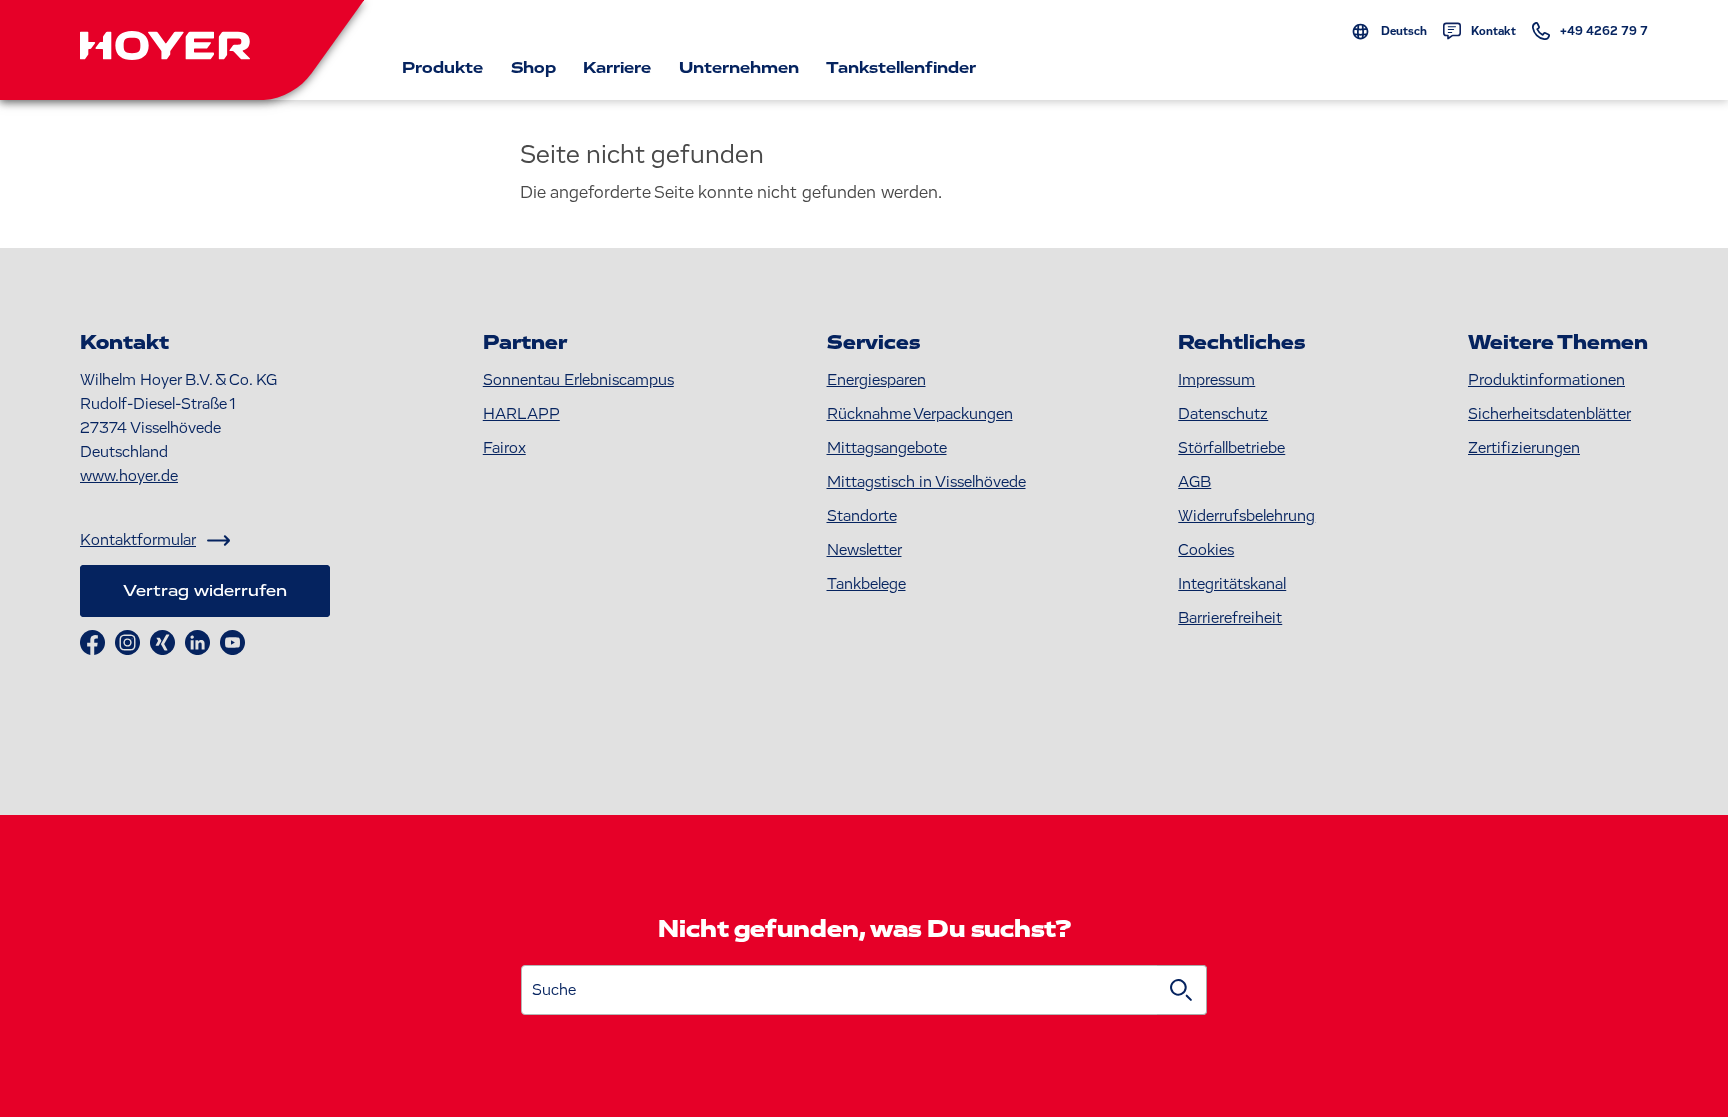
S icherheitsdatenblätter (1549, 414)
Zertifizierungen (1524, 448)
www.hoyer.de (129, 476)
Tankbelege (866, 584)
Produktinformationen (1546, 380)
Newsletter (864, 550)
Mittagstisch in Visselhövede (926, 482)
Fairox (504, 448)
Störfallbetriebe (1231, 448)
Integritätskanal (1232, 584)
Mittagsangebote (887, 448)
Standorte (862, 516)
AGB (1194, 482)
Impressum (1216, 380)
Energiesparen (876, 380)
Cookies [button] (1206, 550)
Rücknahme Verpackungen (920, 414)
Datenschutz (1223, 414)
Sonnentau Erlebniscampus (578, 380)
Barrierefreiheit (1230, 618)
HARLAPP (521, 414)
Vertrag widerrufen (205, 591)
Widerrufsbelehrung (1246, 516)
